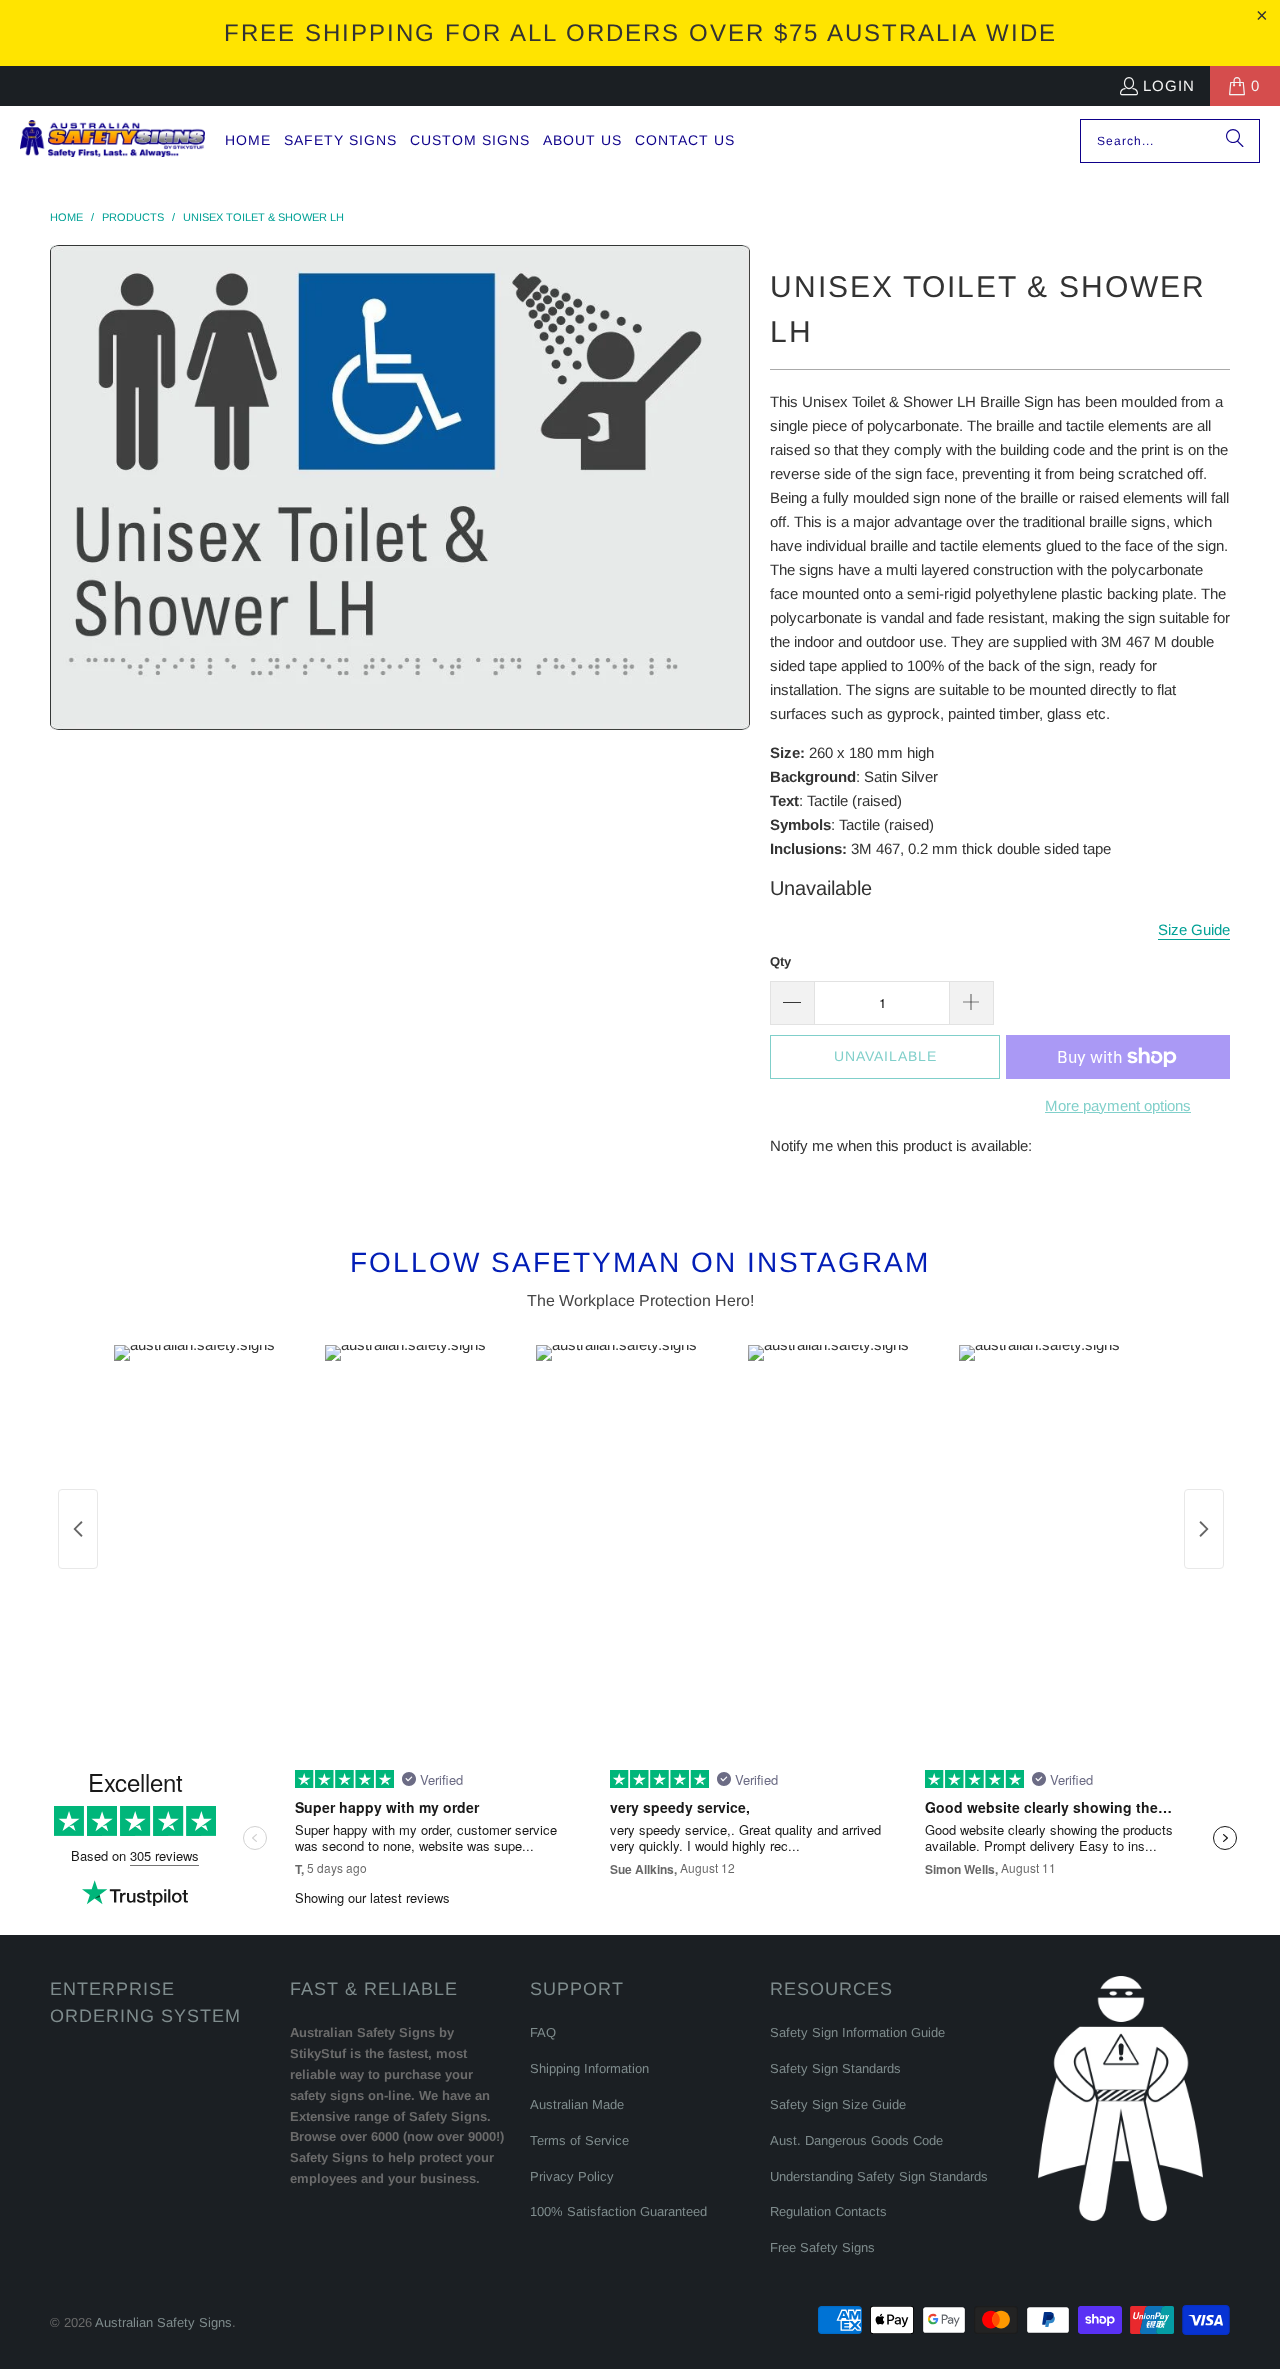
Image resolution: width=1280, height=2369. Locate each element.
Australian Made (577, 2104)
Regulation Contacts (828, 2211)
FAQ (543, 2032)
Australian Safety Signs (163, 2322)
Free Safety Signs (822, 2247)
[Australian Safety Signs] (112, 140)
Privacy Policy (572, 2176)
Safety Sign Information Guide (857, 2032)
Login (1169, 85)
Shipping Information (589, 2068)
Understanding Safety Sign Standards (879, 2176)
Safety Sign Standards (835, 2068)
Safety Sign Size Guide (838, 2104)
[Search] (1235, 141)
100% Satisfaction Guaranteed (618, 2211)
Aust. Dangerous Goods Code (856, 2140)
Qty (780, 961)
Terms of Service (579, 2140)
